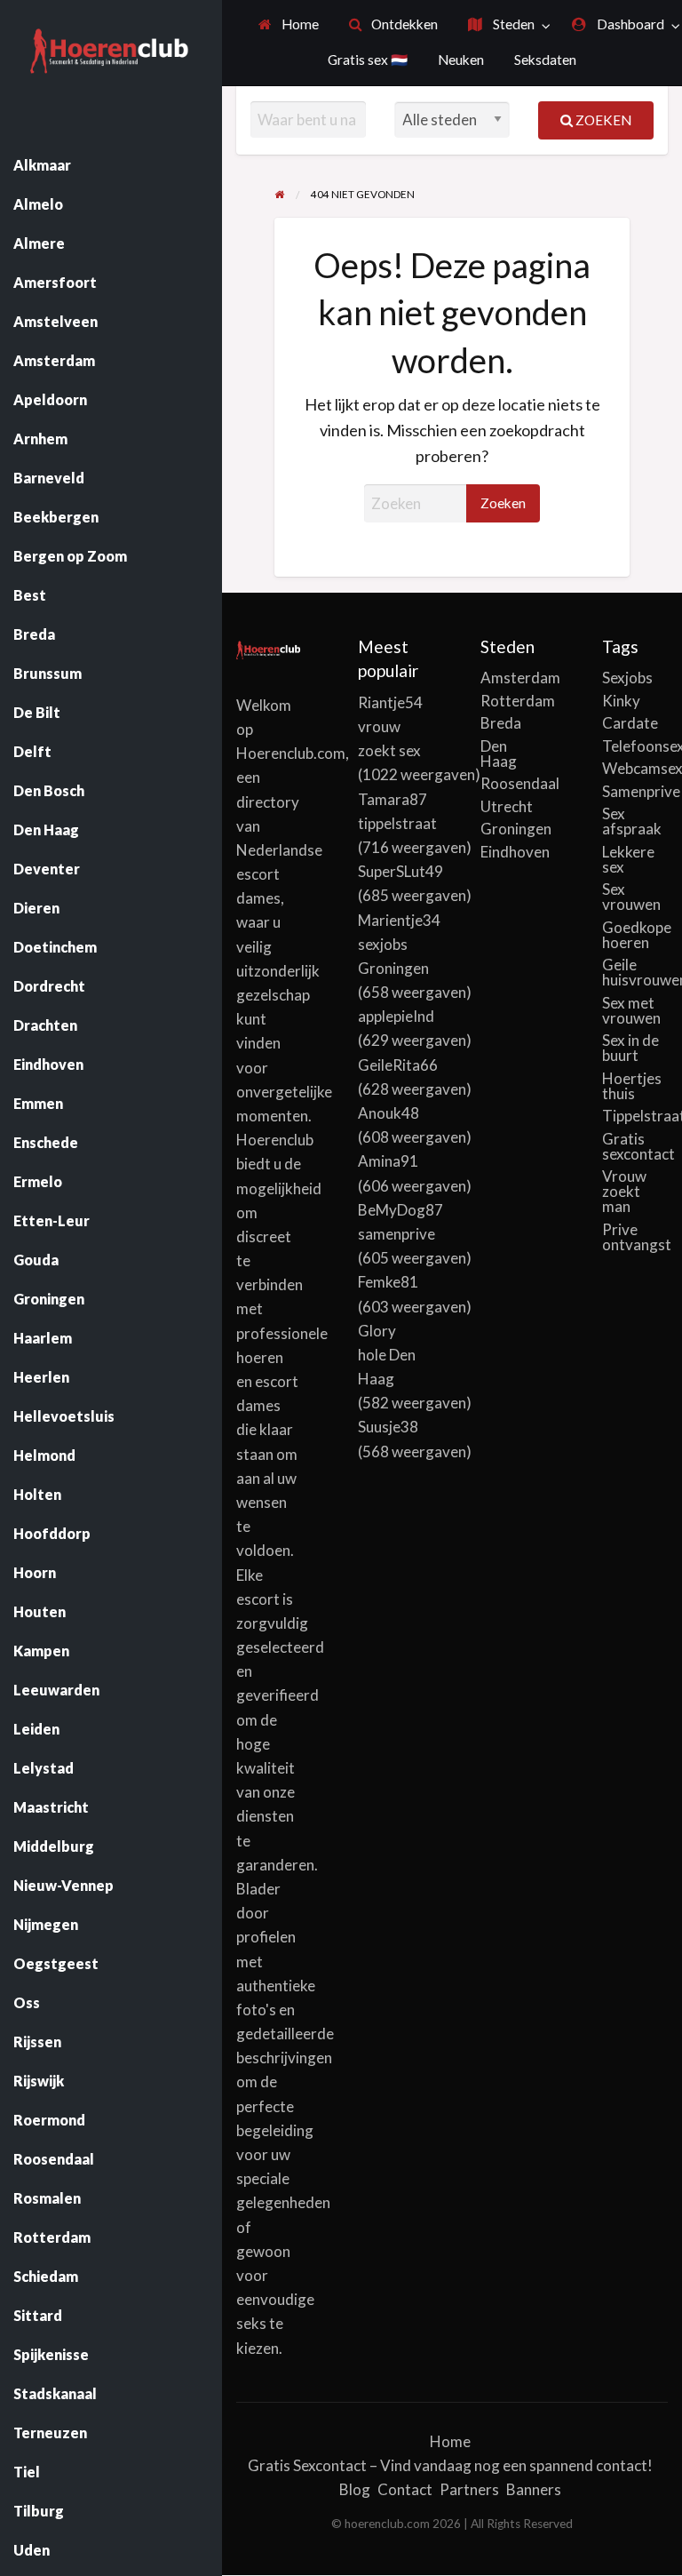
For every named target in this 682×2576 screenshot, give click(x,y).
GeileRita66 (398, 1065)
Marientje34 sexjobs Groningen (399, 944)
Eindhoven (513, 852)
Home (299, 24)
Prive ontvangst (635, 1237)
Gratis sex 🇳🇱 (368, 60)
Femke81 (388, 1282)
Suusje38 (388, 1427)
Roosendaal (513, 783)
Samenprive (635, 791)
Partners (469, 2489)
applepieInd (396, 1016)
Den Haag (499, 754)
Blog (355, 2489)
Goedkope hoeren (635, 935)
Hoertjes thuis (632, 1086)
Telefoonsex (635, 746)
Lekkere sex (628, 859)
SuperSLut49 (400, 871)
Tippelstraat (635, 1116)
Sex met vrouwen (631, 1010)
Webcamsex (635, 768)
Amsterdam (513, 678)
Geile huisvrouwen (635, 972)
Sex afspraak (632, 821)
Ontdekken (403, 24)
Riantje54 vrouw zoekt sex (390, 726)
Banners (534, 2489)
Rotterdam (513, 701)
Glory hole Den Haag (387, 1355)
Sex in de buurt (630, 1048)
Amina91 (388, 1161)
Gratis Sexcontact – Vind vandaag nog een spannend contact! (450, 2465)
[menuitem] (289, 25)
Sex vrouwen (631, 897)
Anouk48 (389, 1113)
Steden (512, 24)
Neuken (461, 60)
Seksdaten (545, 60)
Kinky (621, 701)
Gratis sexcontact (635, 1146)
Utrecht (507, 806)
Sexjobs (627, 678)
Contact (405, 2489)
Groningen (513, 829)
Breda (501, 723)
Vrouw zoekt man (624, 1191)
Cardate (630, 723)
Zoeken (602, 120)
